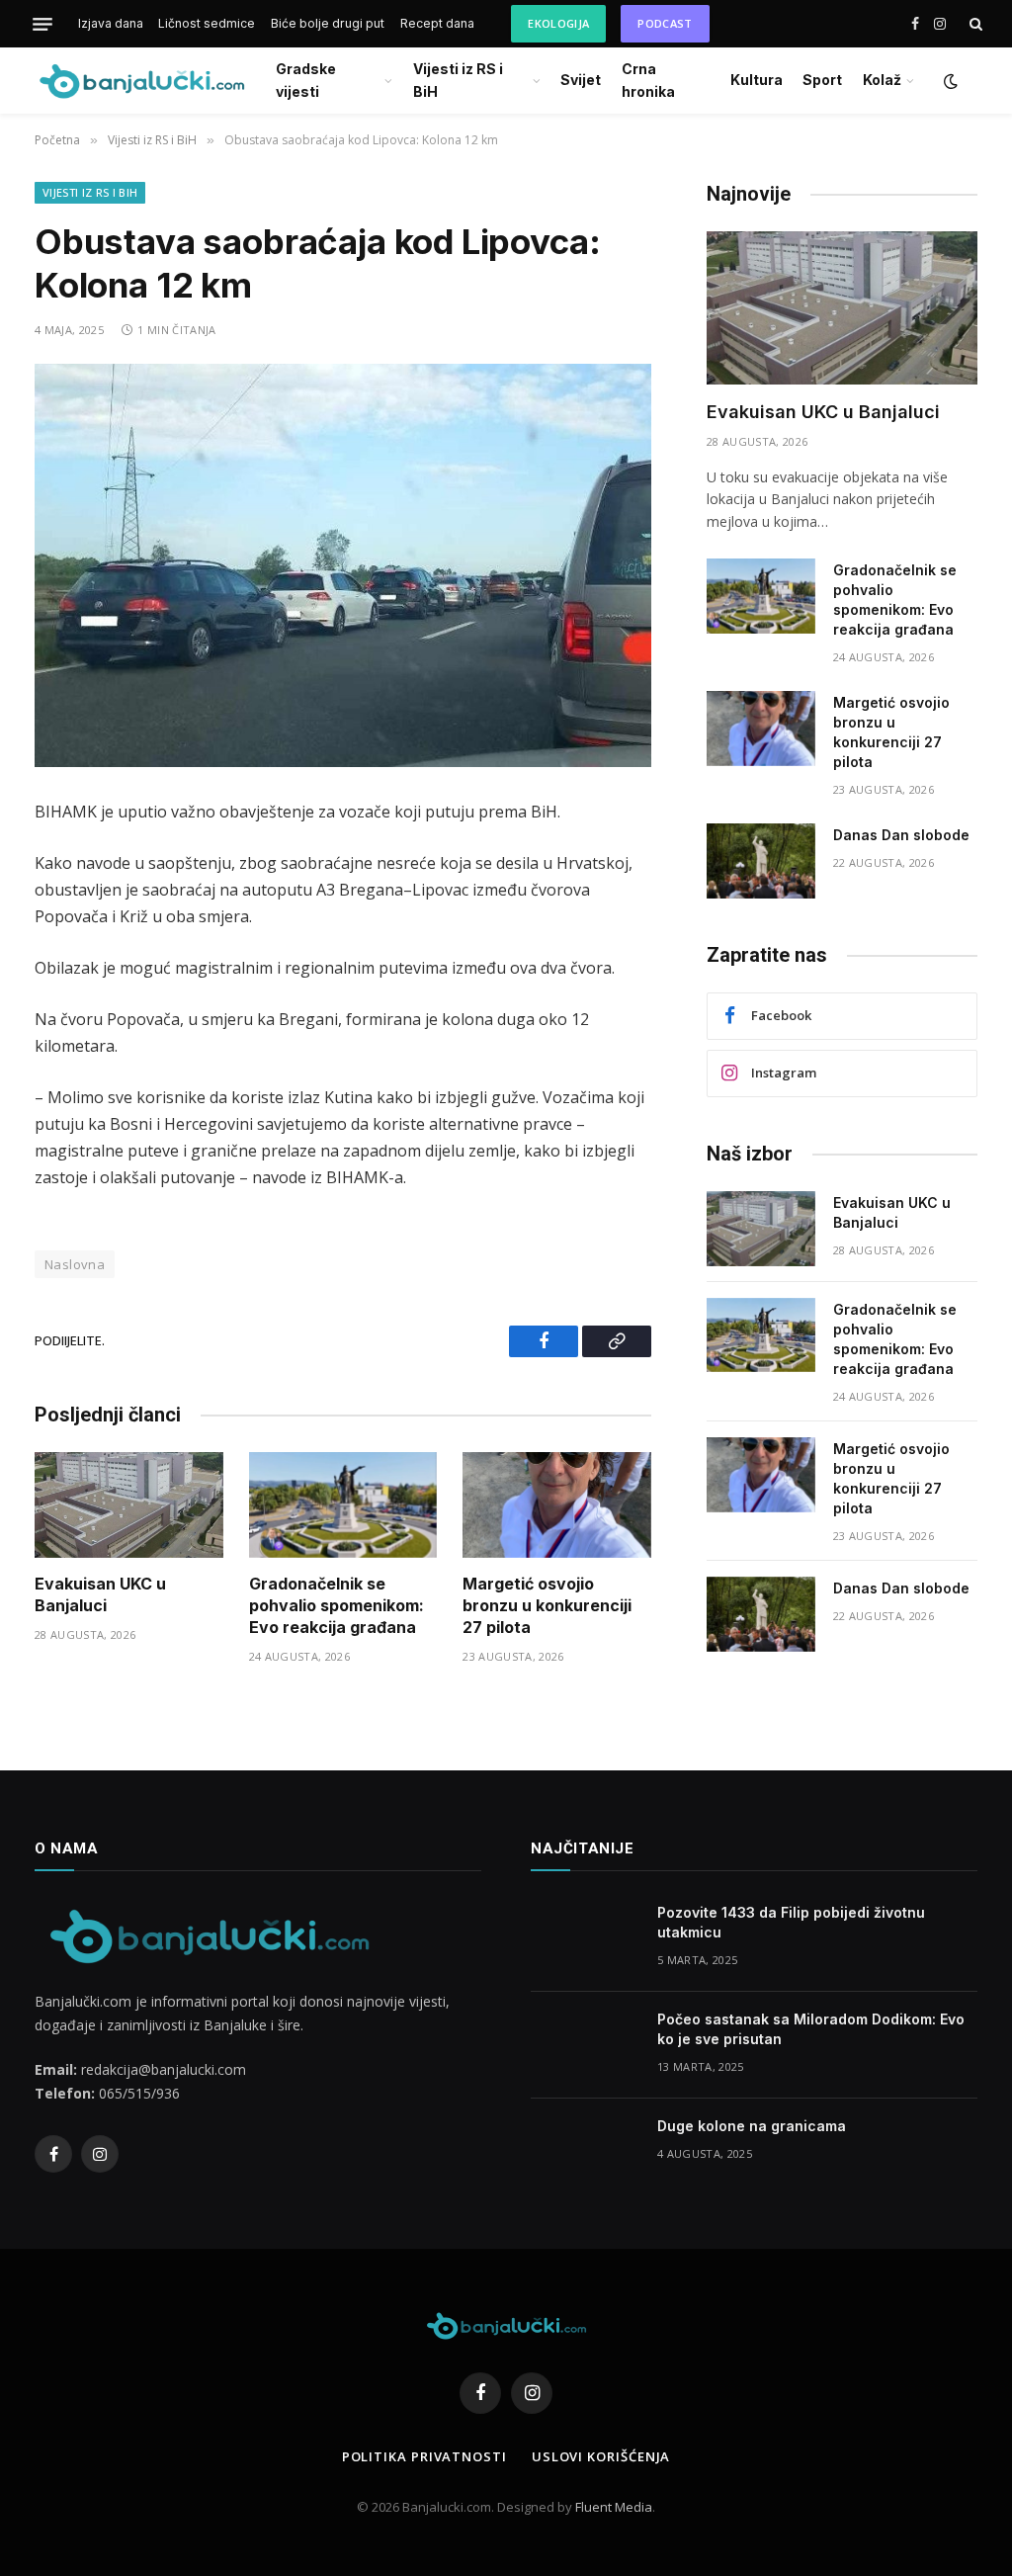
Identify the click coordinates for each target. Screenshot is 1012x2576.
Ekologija (558, 23)
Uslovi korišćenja (601, 2456)
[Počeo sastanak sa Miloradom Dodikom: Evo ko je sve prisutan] (585, 2045)
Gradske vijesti (306, 80)
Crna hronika (648, 80)
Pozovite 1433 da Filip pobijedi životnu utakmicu (791, 1922)
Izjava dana (111, 23)
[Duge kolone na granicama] (585, 2152)
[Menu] (42, 24)
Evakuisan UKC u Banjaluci (100, 1594)
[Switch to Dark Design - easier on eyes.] (949, 81)
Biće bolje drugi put (328, 23)
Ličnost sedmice (207, 23)
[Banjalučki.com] (141, 81)
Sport (822, 80)
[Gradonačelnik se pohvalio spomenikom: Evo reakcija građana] (343, 1505)
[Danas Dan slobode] (761, 861)
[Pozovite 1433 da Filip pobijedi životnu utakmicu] (585, 1938)
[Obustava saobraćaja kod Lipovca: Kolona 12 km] (343, 565)
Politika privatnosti (424, 2456)
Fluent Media (614, 2507)
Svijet (581, 80)
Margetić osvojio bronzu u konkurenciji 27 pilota (547, 1605)
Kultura (757, 80)
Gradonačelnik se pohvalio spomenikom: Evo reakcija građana (337, 1605)
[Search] (974, 24)
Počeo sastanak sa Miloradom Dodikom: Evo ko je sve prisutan (811, 2029)
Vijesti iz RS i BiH (458, 80)
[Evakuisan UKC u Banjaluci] (129, 1505)
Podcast (665, 23)
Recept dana (437, 23)
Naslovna (75, 1264)
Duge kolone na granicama (752, 2126)
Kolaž (882, 80)
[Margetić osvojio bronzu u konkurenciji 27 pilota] (557, 1505)
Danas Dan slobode (901, 835)
